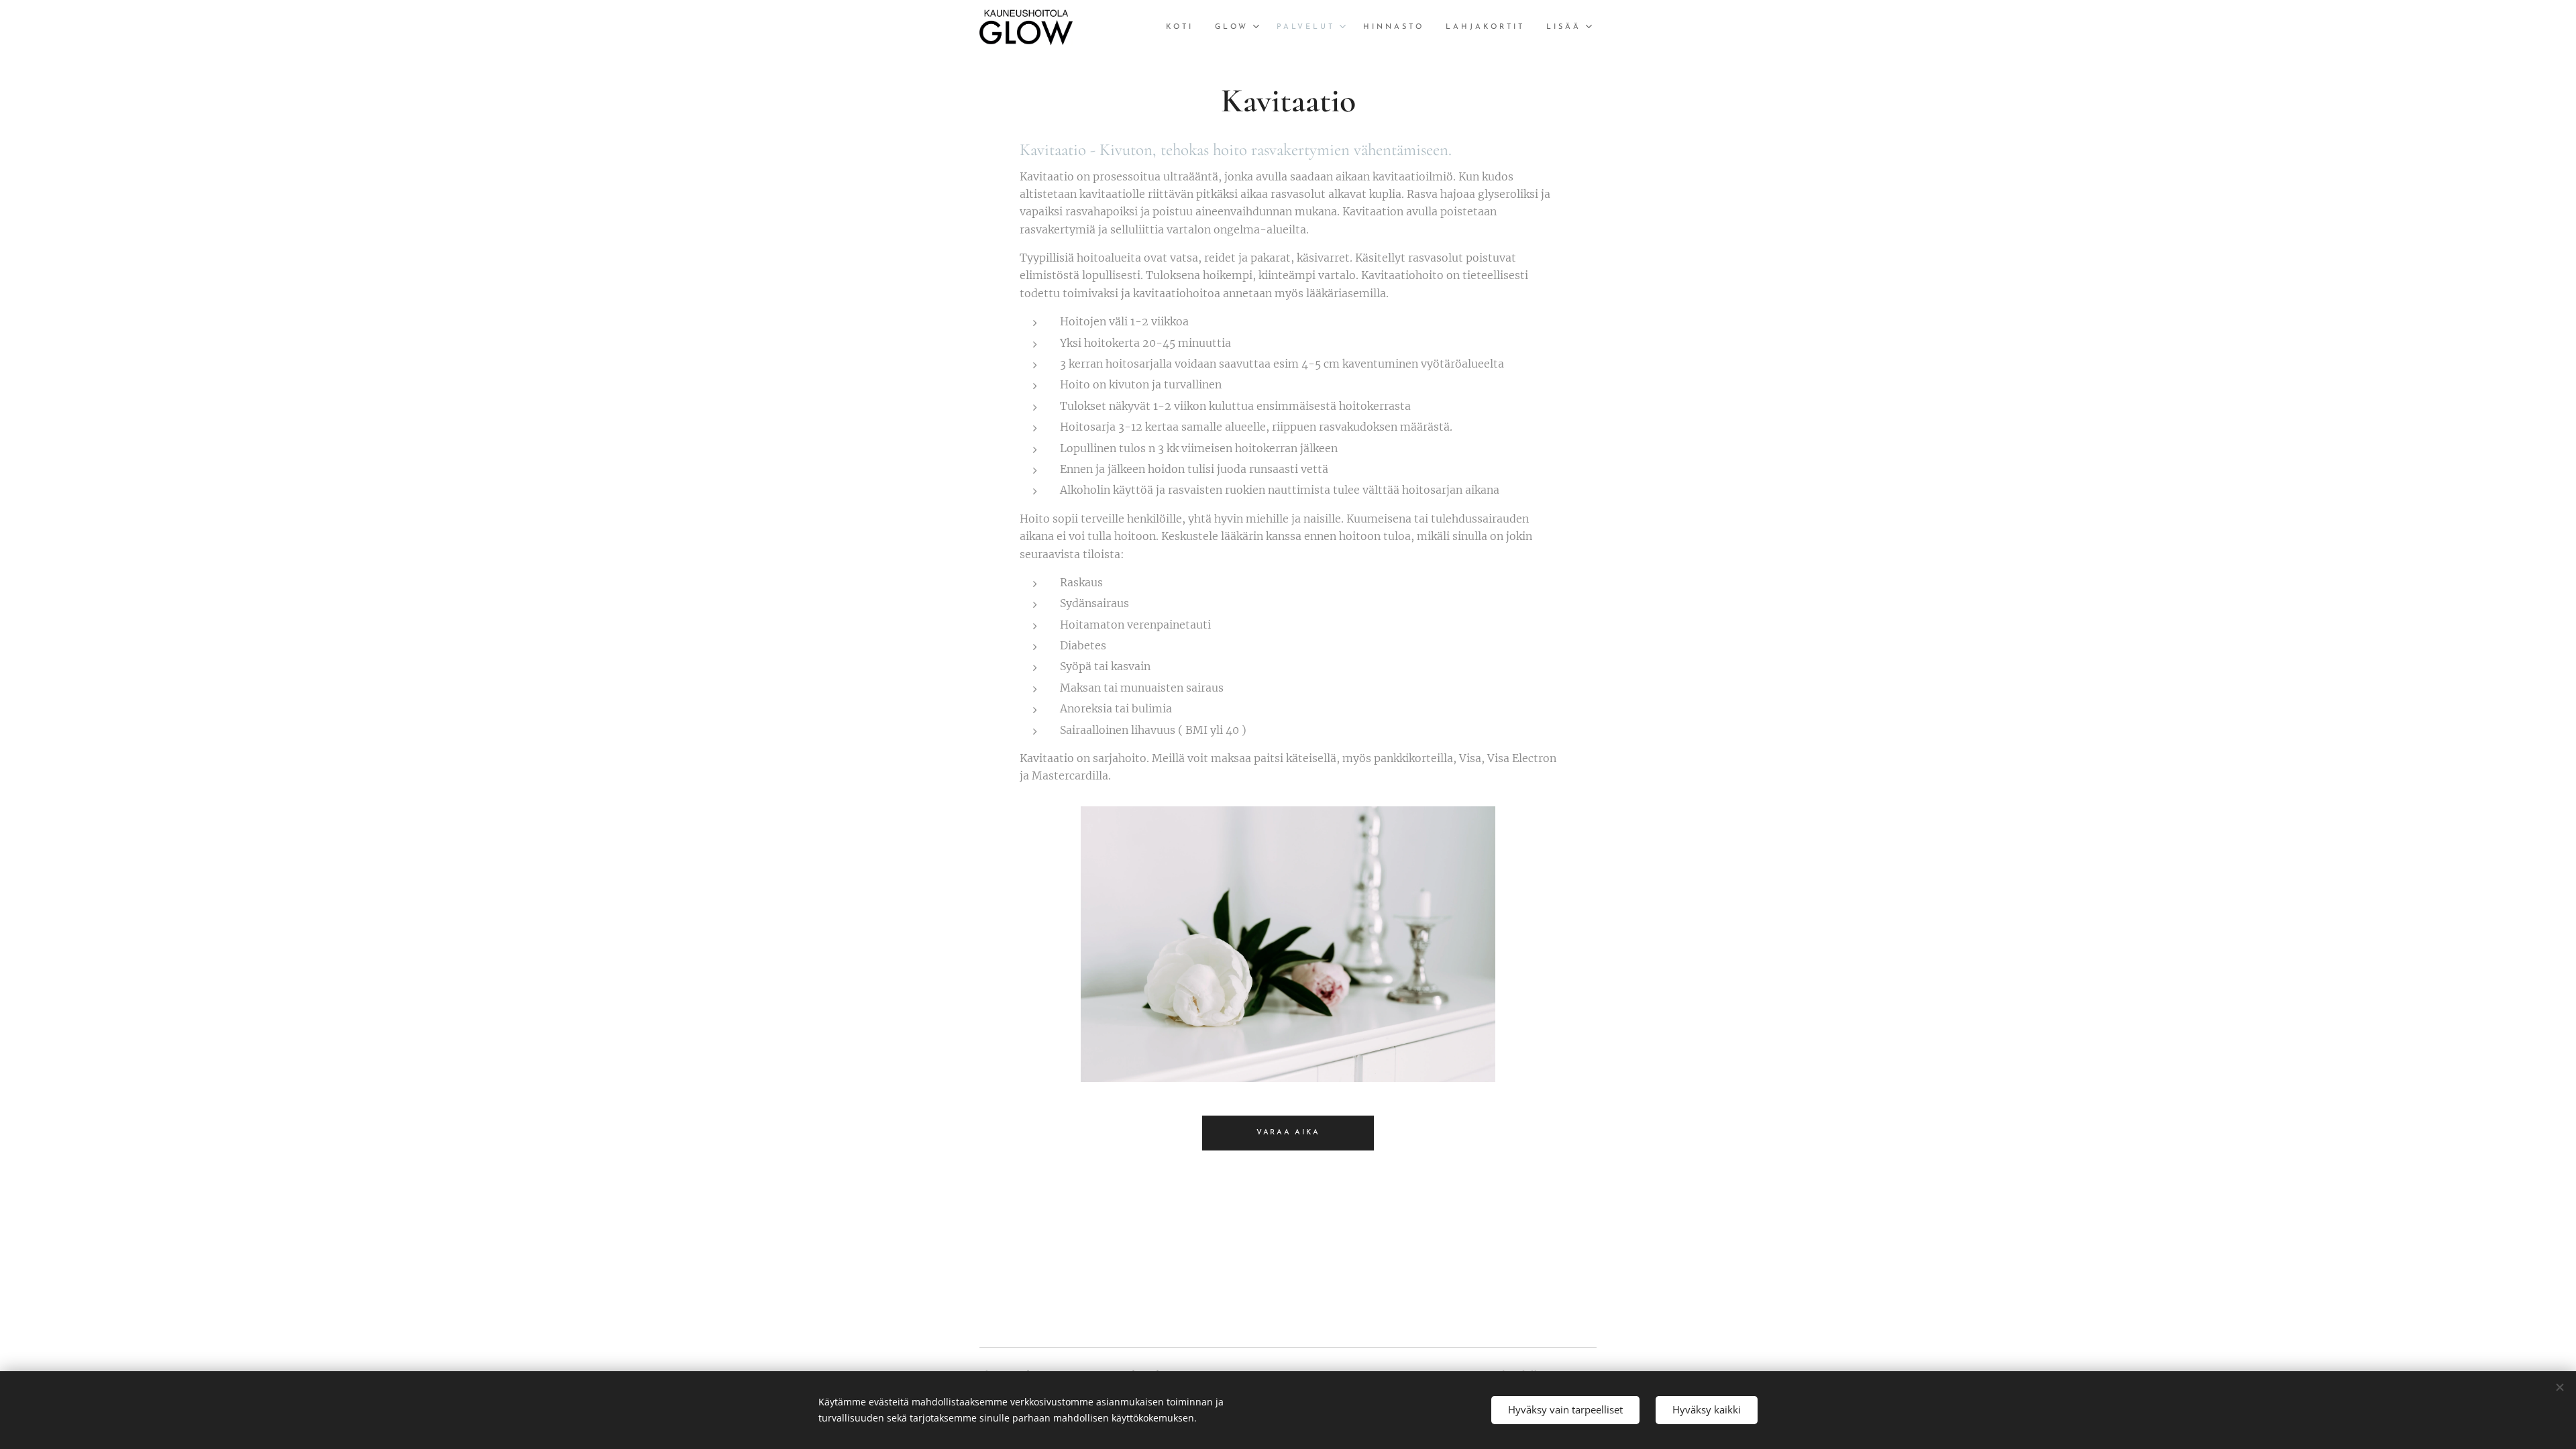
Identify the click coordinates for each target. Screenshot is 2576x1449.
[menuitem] (1183, 28)
